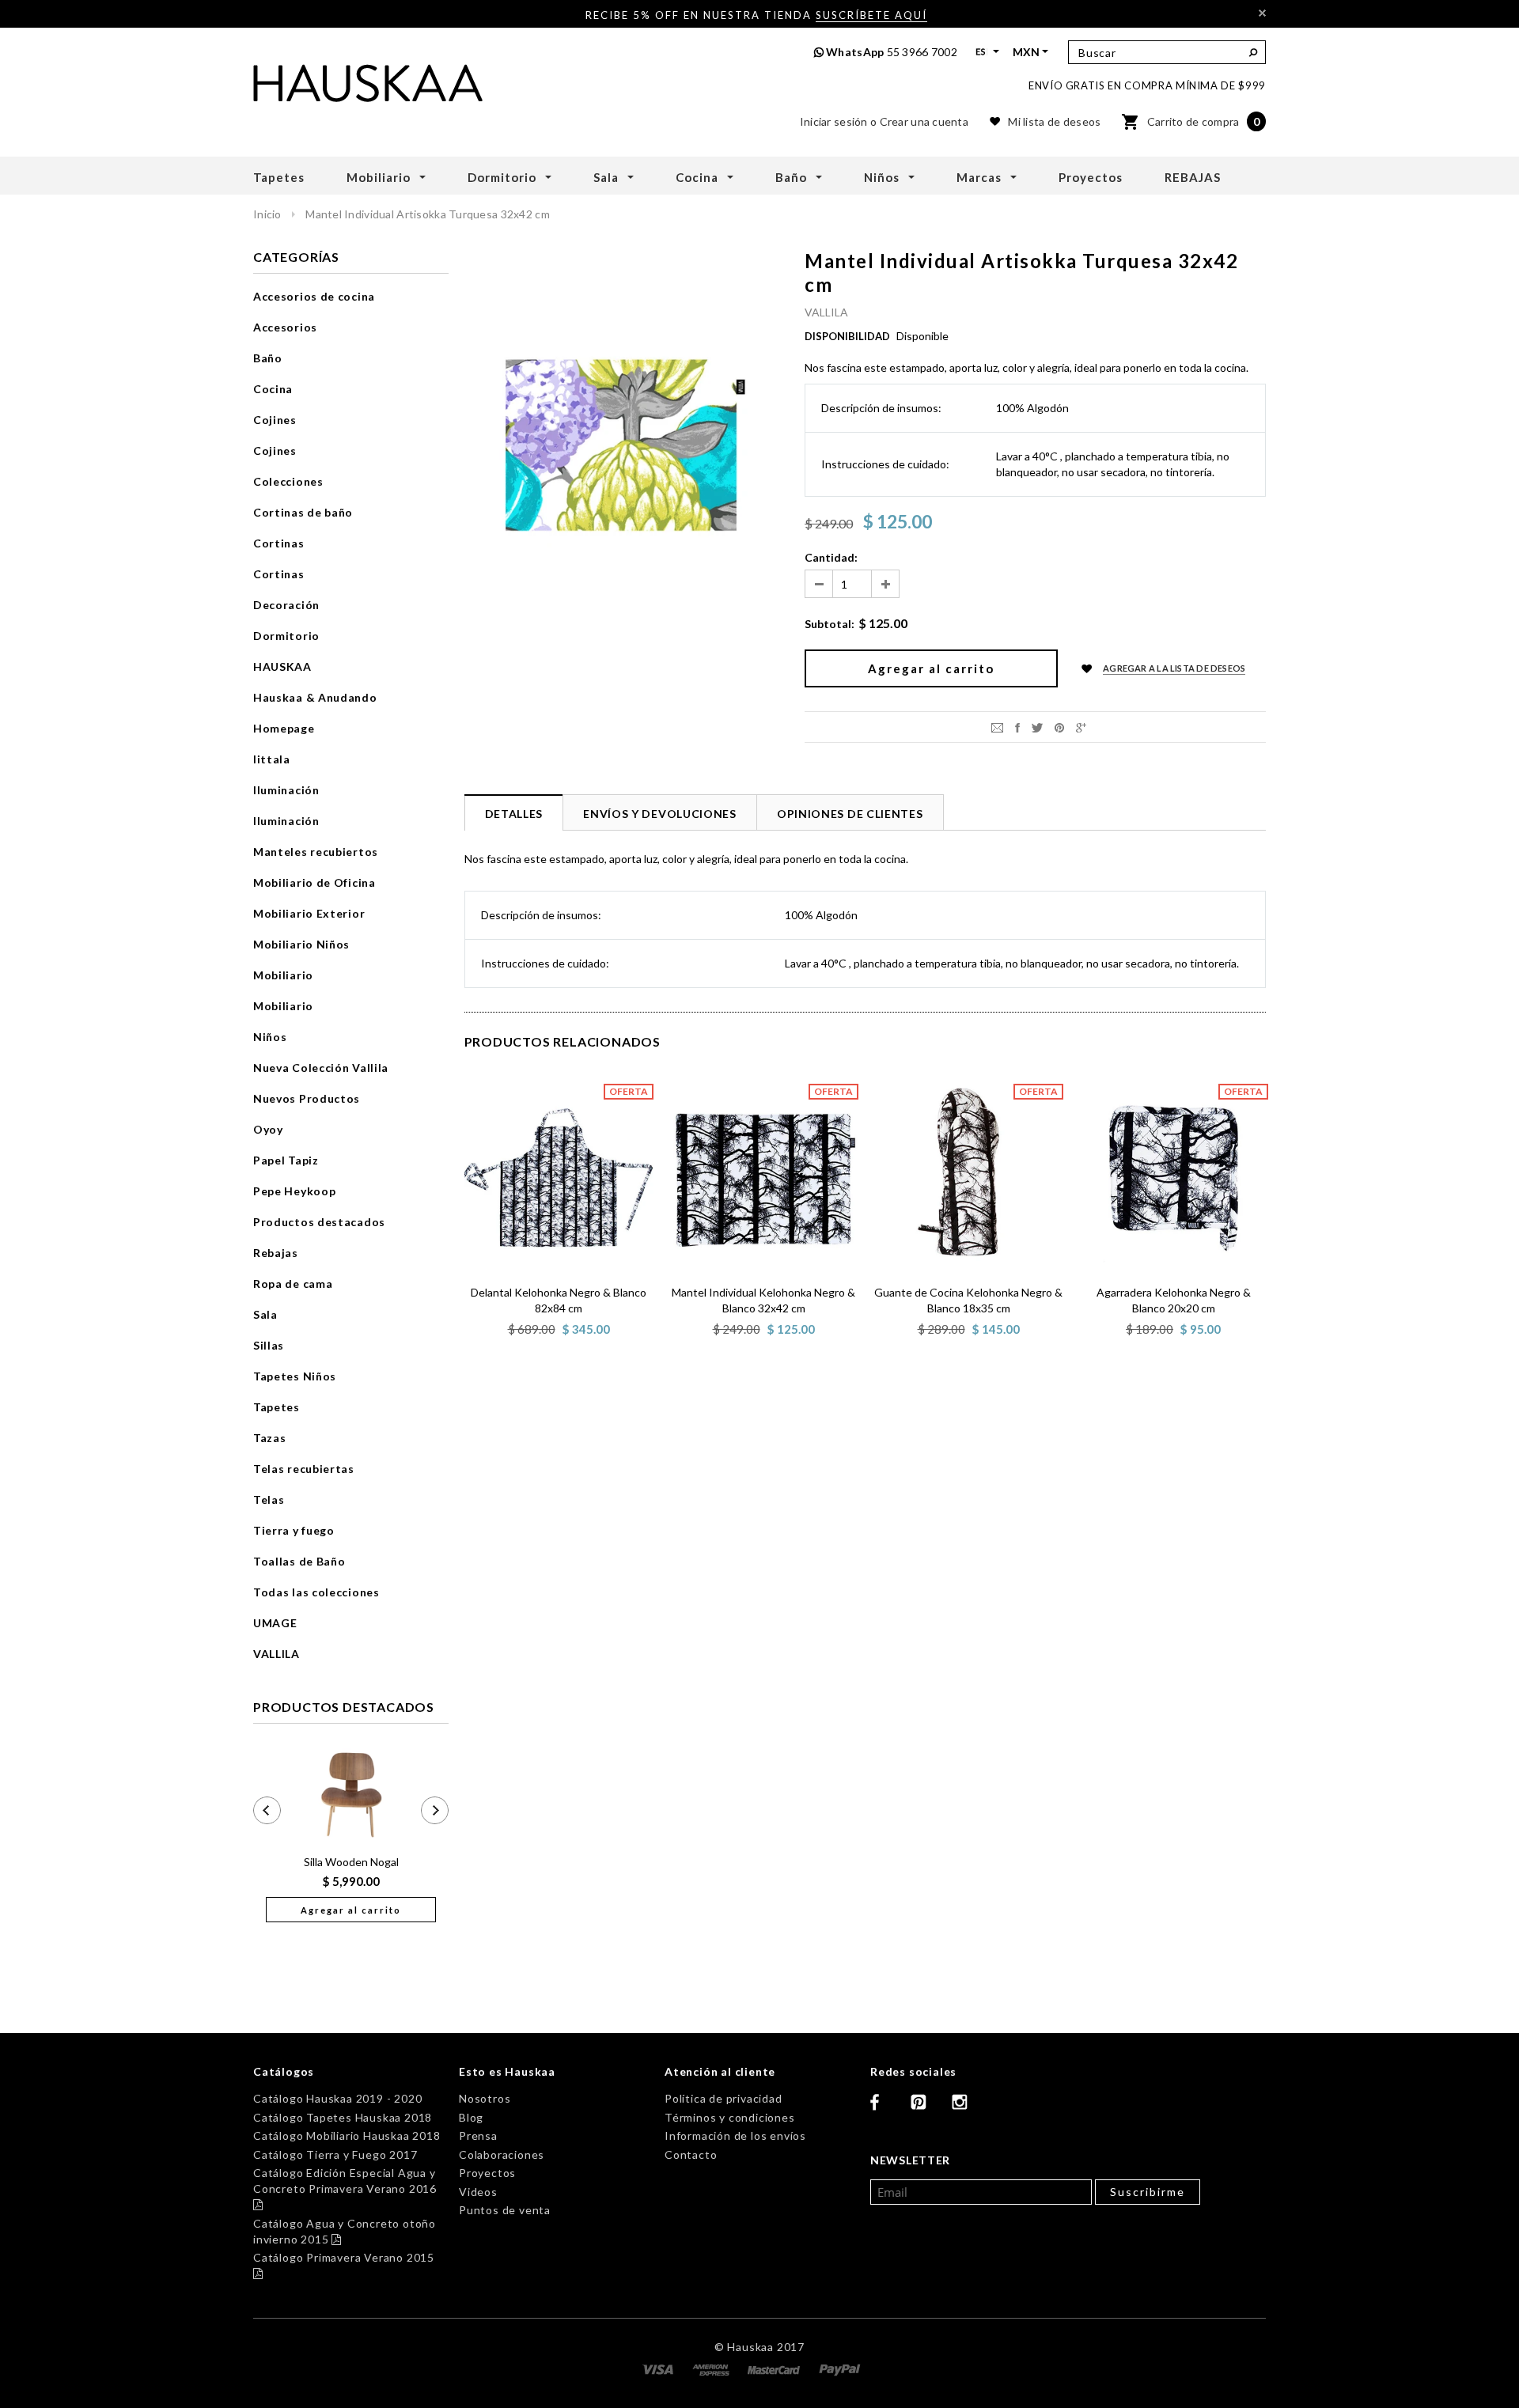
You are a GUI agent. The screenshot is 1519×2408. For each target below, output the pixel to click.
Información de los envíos (735, 2135)
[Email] (997, 727)
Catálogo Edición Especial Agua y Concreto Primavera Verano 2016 (345, 2188)
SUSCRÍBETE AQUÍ (871, 15)
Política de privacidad (724, 2098)
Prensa (478, 2135)
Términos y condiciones (730, 2117)
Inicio (267, 214)
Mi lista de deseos (1054, 121)
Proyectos (487, 2173)
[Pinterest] (1059, 727)
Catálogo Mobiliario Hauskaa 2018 (347, 2135)
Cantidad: (831, 557)
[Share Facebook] (1017, 727)
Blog (471, 2117)
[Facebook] (885, 2108)
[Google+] (1081, 727)
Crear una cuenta (924, 121)
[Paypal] (840, 2368)
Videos (478, 2192)
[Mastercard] (775, 2368)
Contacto (691, 2154)
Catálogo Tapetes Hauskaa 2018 (343, 2117)
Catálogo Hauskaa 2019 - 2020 (337, 2098)
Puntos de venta (505, 2210)
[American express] (712, 2368)
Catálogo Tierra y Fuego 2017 (335, 2154)
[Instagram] (966, 2108)
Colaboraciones (502, 2154)
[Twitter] (1037, 727)
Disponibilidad (847, 336)
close (1262, 13)
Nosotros (485, 2098)
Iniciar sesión (834, 121)
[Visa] (659, 2368)
